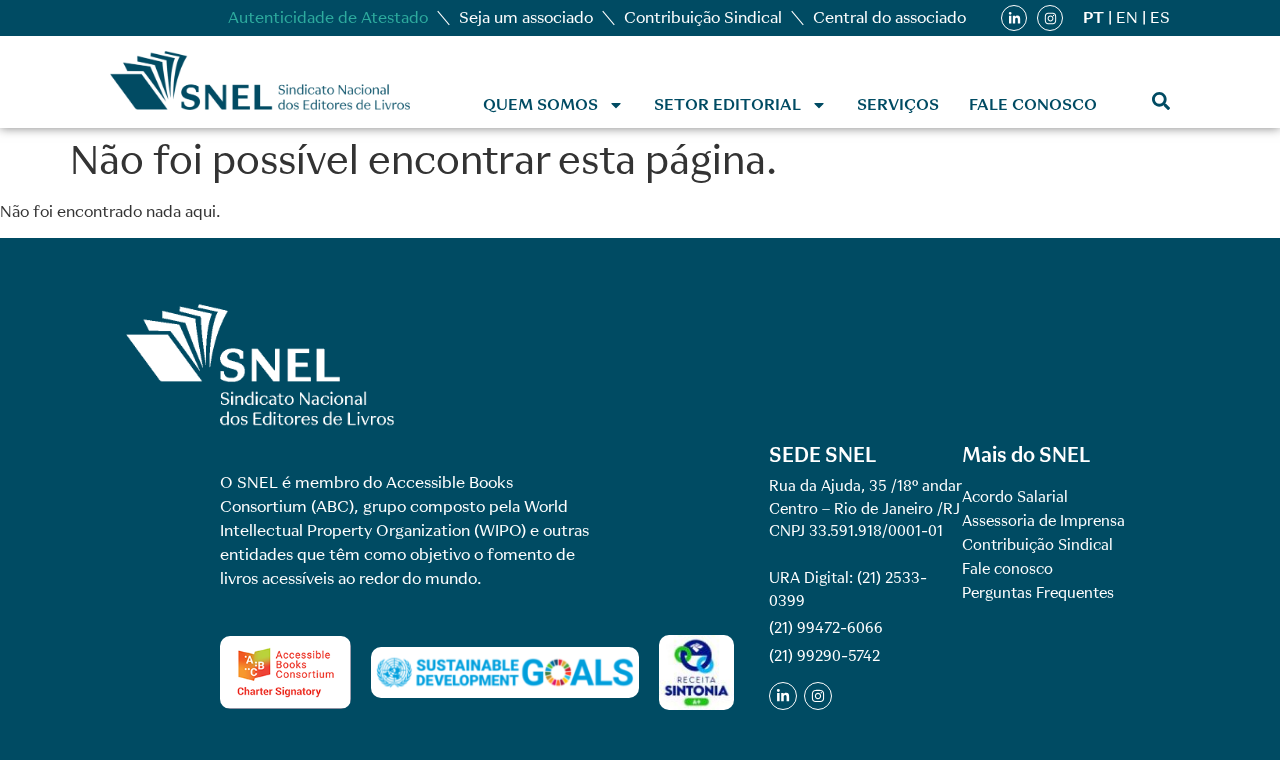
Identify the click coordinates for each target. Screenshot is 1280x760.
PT (1093, 17)
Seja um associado (526, 17)
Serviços (898, 104)
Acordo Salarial (1015, 497)
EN (1127, 17)
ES (1160, 17)
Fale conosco (1033, 104)
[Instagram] (1050, 18)
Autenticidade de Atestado (328, 17)
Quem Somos (540, 104)
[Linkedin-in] (1014, 18)
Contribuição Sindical (703, 17)
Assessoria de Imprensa (1043, 521)
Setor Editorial (727, 104)
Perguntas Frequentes (1038, 593)
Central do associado (889, 17)
